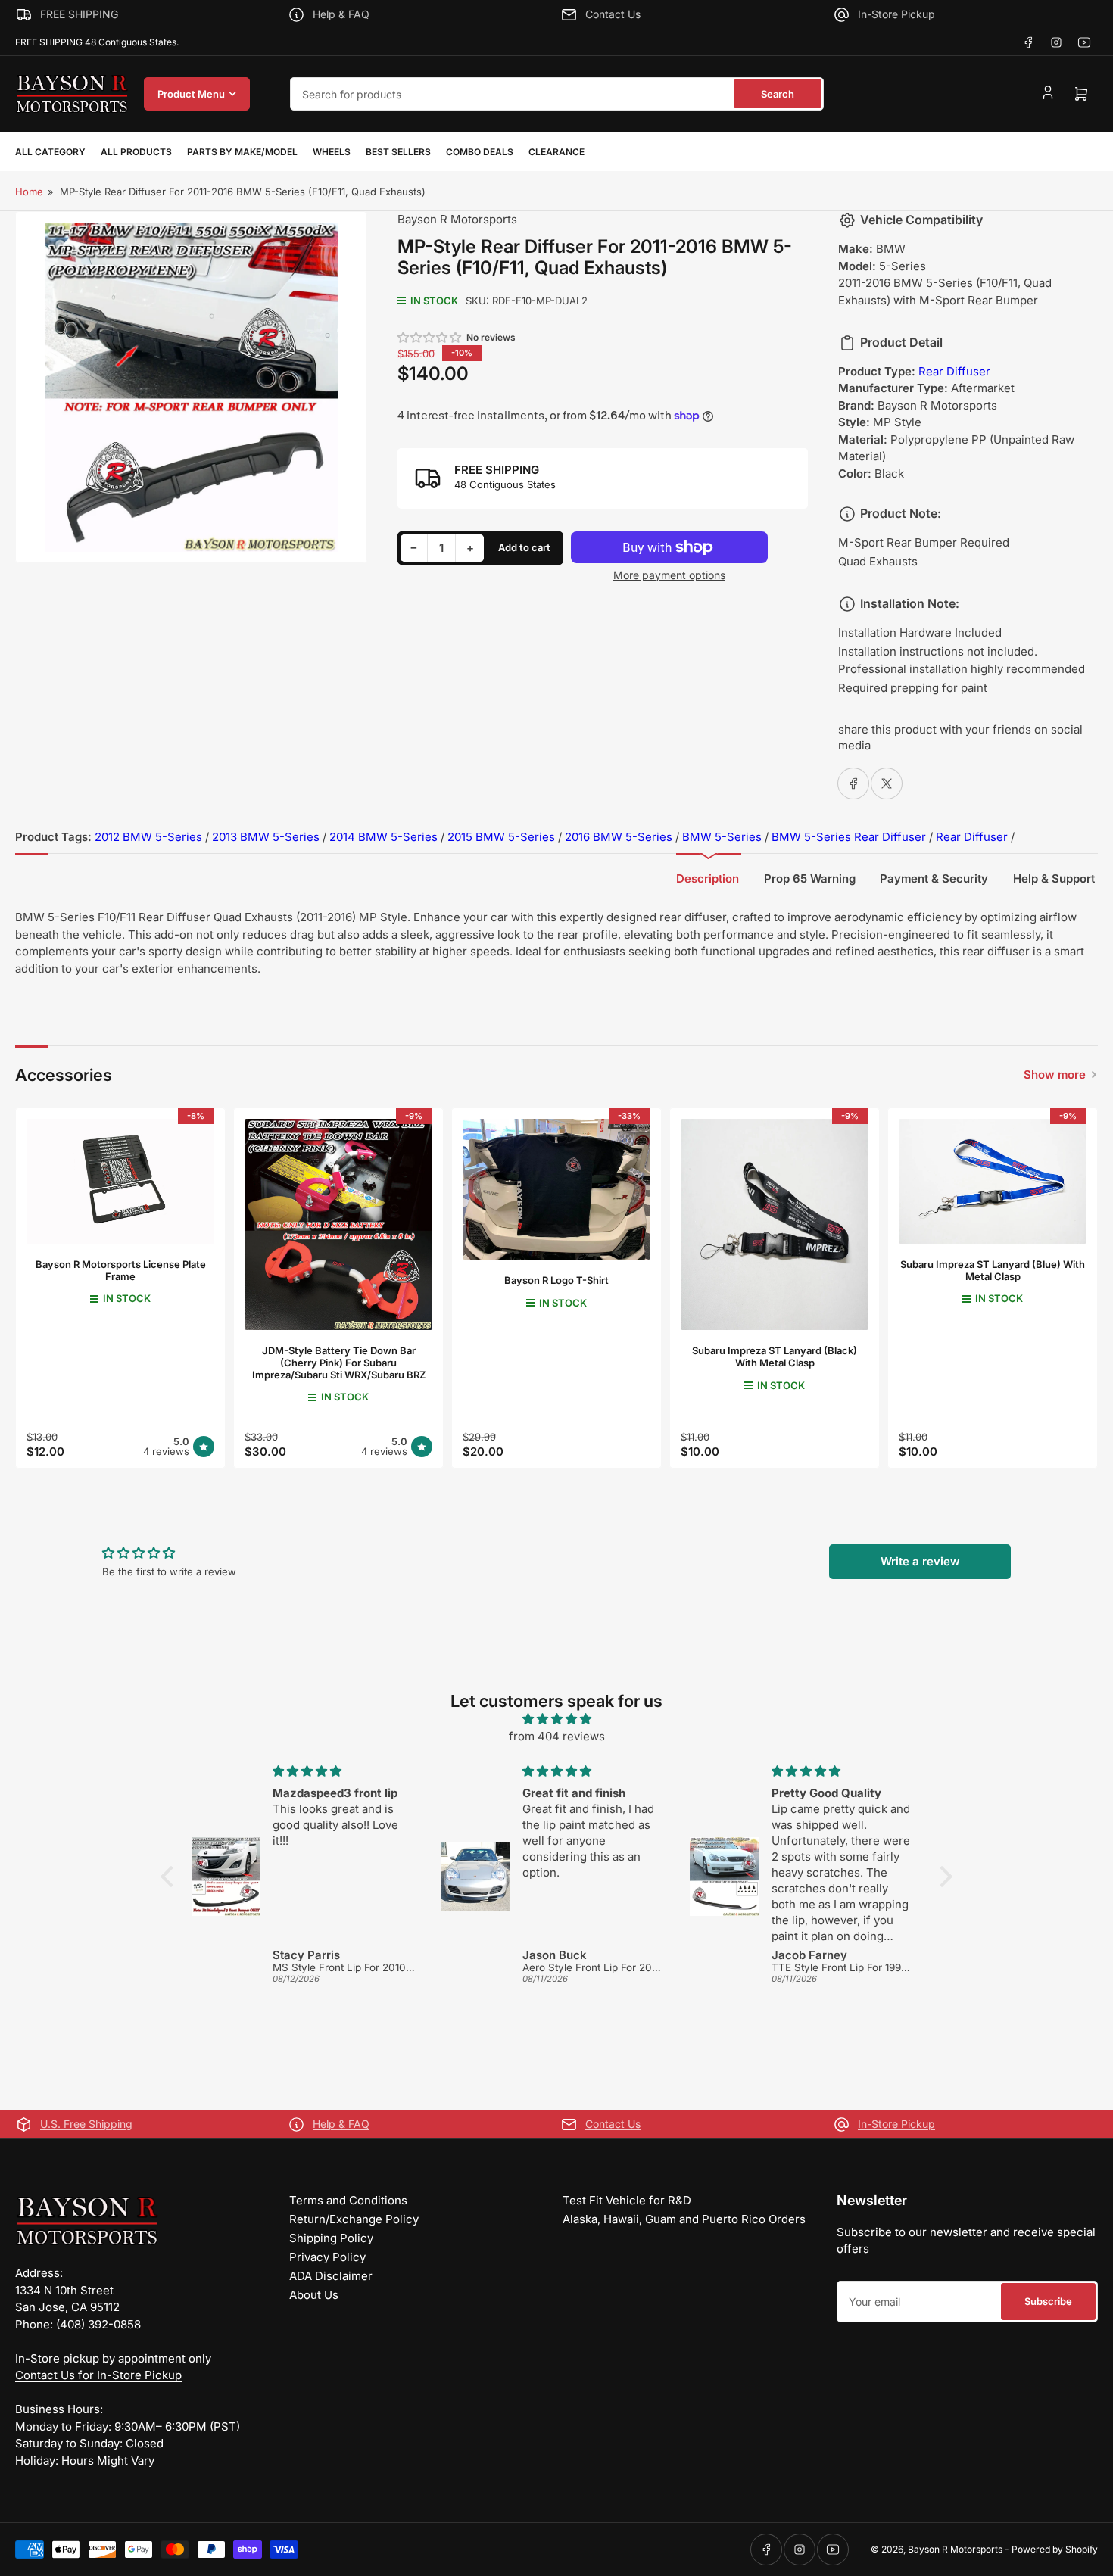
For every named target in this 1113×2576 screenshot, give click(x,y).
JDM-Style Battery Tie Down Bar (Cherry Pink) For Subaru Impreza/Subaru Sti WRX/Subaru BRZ (339, 1362)
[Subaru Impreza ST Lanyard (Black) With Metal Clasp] (775, 1224)
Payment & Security (934, 878)
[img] (556, 1719)
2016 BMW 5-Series (619, 837)
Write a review (920, 1561)
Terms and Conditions (348, 2200)
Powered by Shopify (1055, 2549)
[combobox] (557, 94)
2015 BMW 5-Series (501, 837)
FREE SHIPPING (79, 14)
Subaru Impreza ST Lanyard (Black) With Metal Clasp (775, 1357)
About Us (314, 2295)
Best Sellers (398, 152)
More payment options (669, 575)
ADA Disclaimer (331, 2276)
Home (29, 192)
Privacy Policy (327, 2257)
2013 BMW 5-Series (266, 837)
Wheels (332, 152)
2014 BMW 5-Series (383, 837)
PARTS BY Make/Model (242, 152)
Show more (1055, 1075)
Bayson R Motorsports (457, 219)
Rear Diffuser (954, 371)
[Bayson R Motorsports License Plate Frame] (120, 1181)
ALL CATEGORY (50, 152)
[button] (430, 337)
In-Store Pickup (896, 14)
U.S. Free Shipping (86, 2124)
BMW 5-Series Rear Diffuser (849, 837)
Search (778, 94)
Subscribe (1048, 2301)
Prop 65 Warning (810, 878)
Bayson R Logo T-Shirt (556, 1280)
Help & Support (1054, 878)
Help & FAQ (341, 14)
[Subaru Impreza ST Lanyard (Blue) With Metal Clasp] (993, 1181)
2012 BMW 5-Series (148, 837)
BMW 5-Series (722, 837)
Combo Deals (480, 152)
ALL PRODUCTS (136, 152)
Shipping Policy (331, 2238)
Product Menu (191, 94)
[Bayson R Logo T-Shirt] (556, 1189)
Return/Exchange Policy (354, 2219)
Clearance (556, 152)
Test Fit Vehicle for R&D (627, 2200)
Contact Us (613, 14)
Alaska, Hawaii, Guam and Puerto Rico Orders (684, 2219)
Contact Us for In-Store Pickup (98, 2375)
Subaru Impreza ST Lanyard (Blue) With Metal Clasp (993, 1270)
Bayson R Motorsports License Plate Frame (121, 1270)
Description (708, 878)
